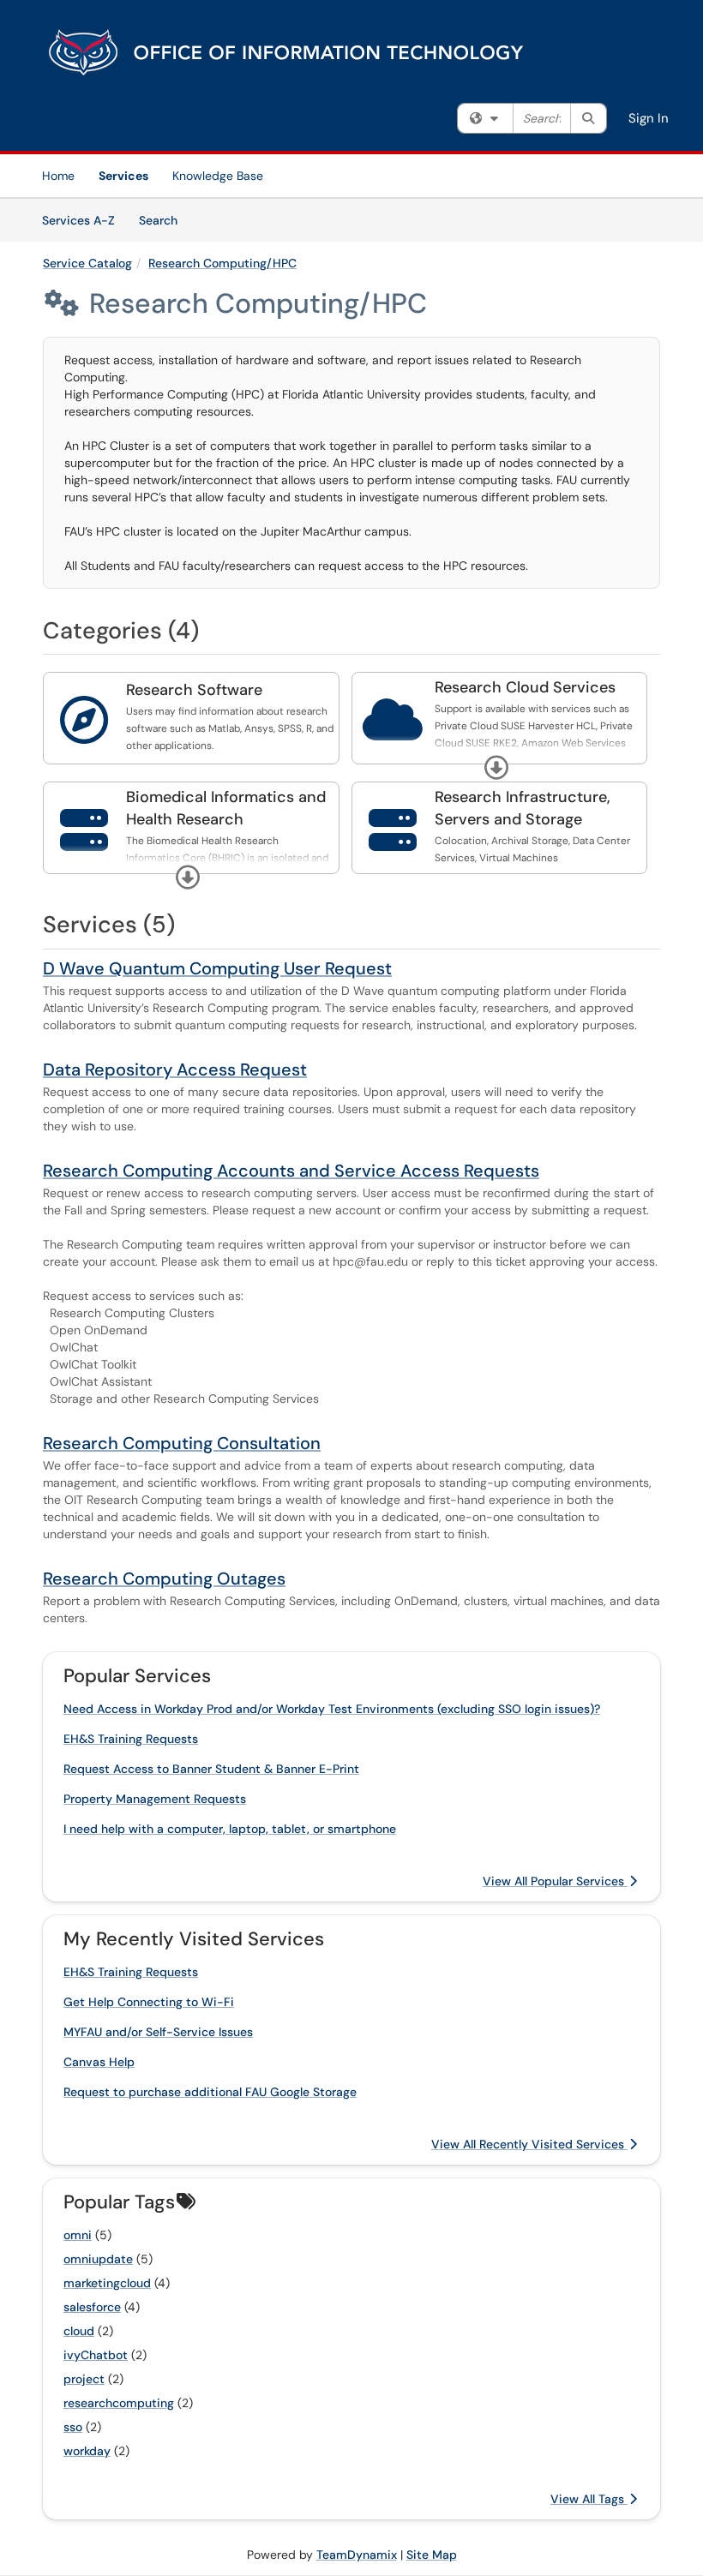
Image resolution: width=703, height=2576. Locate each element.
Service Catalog (87, 263)
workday (87, 2451)
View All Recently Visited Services (529, 2144)
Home (58, 176)
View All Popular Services (555, 1881)
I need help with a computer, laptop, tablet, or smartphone (230, 1829)
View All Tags (589, 2499)
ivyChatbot (96, 2355)
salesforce (92, 2307)
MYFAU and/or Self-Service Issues (158, 2032)
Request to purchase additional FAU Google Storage (210, 2092)
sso (73, 2427)
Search (164, 220)
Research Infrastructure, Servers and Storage (523, 808)
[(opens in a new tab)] (287, 51)
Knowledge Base (218, 176)
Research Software (194, 690)
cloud (79, 2331)
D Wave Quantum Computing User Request (217, 968)
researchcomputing (119, 2403)
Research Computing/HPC (222, 263)
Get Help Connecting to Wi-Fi (149, 2002)
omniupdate (98, 2259)
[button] (496, 768)
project (84, 2379)
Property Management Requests (155, 1799)
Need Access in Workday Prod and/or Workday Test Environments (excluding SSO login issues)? (332, 1709)
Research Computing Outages (164, 1579)
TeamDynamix (357, 2555)
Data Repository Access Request (175, 1069)
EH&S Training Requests (131, 1739)
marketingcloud (107, 2283)
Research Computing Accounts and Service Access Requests (291, 1171)
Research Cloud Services (525, 687)
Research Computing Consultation (182, 1443)
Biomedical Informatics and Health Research (226, 808)
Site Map (432, 2555)
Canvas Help (99, 2062)
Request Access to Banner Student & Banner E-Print (211, 1769)
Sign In (649, 118)
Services (123, 176)
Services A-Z (78, 220)
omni (78, 2235)
